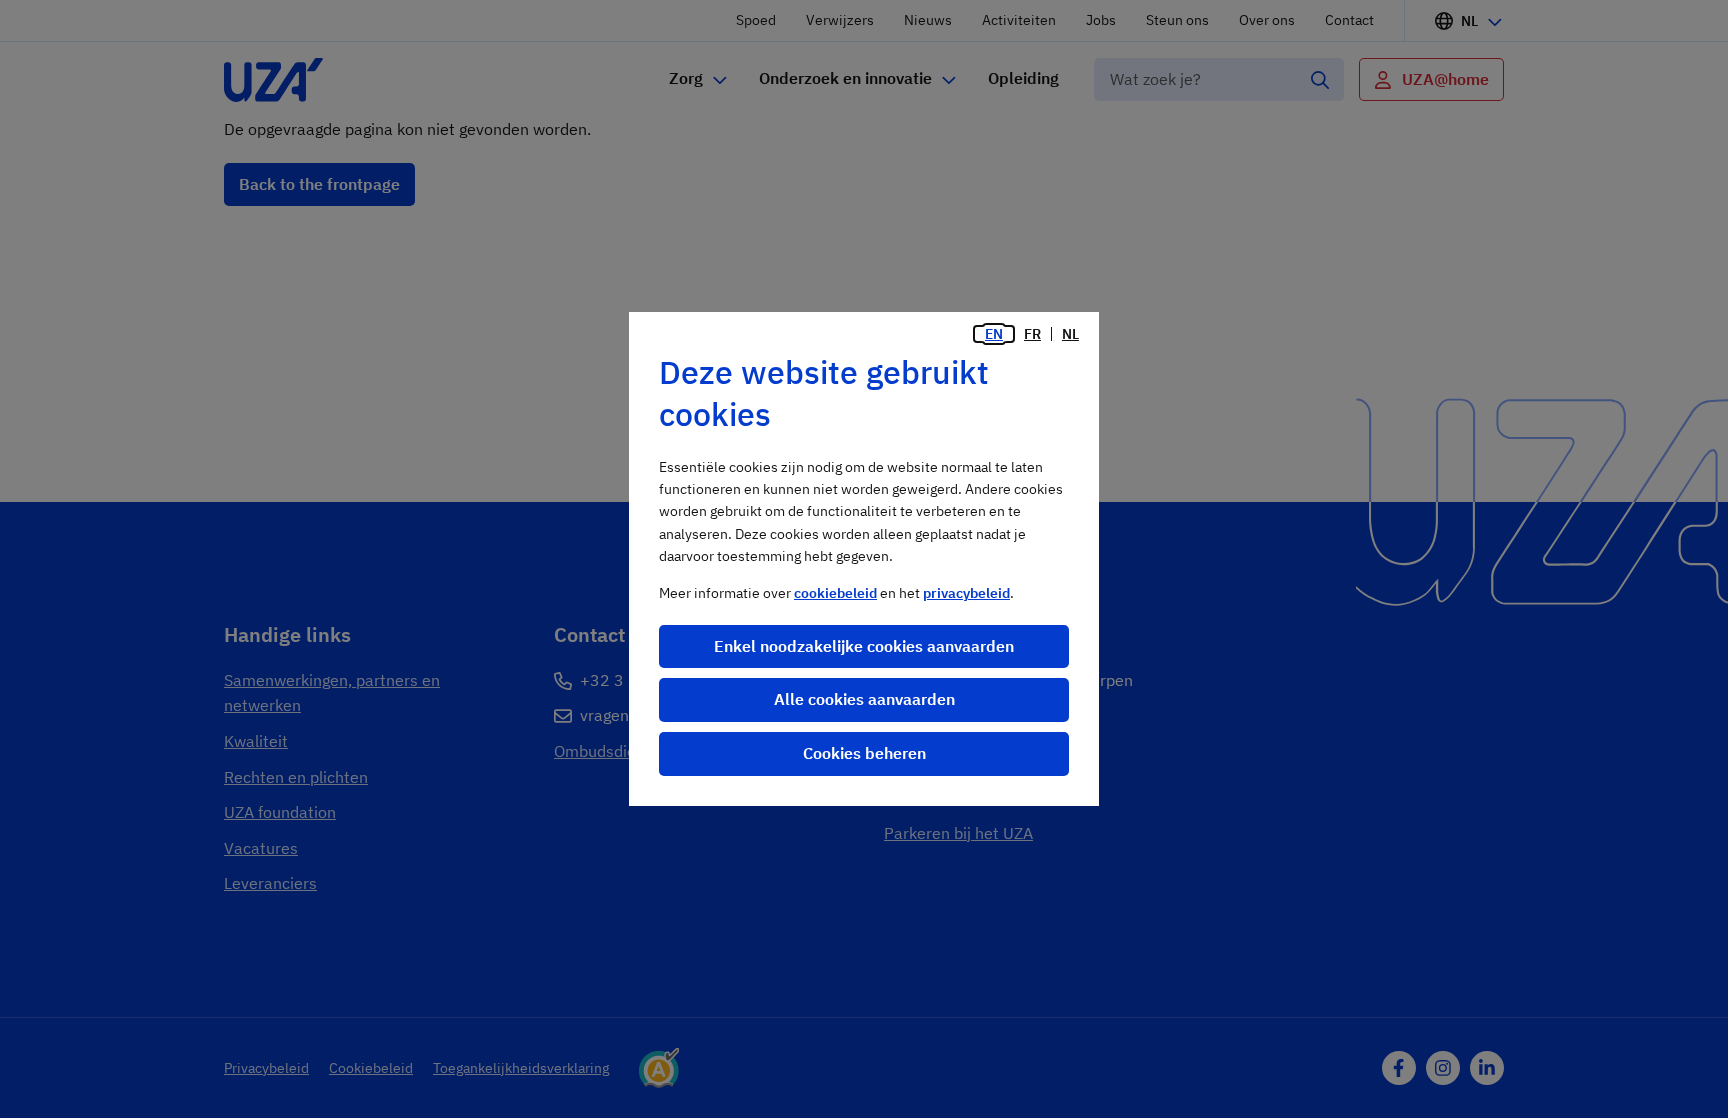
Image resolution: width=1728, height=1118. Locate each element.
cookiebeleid (835, 593)
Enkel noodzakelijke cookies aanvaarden (864, 646)
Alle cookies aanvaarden (864, 699)
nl (1070, 334)
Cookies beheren (864, 753)
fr (1032, 334)
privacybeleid (966, 593)
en (994, 334)
